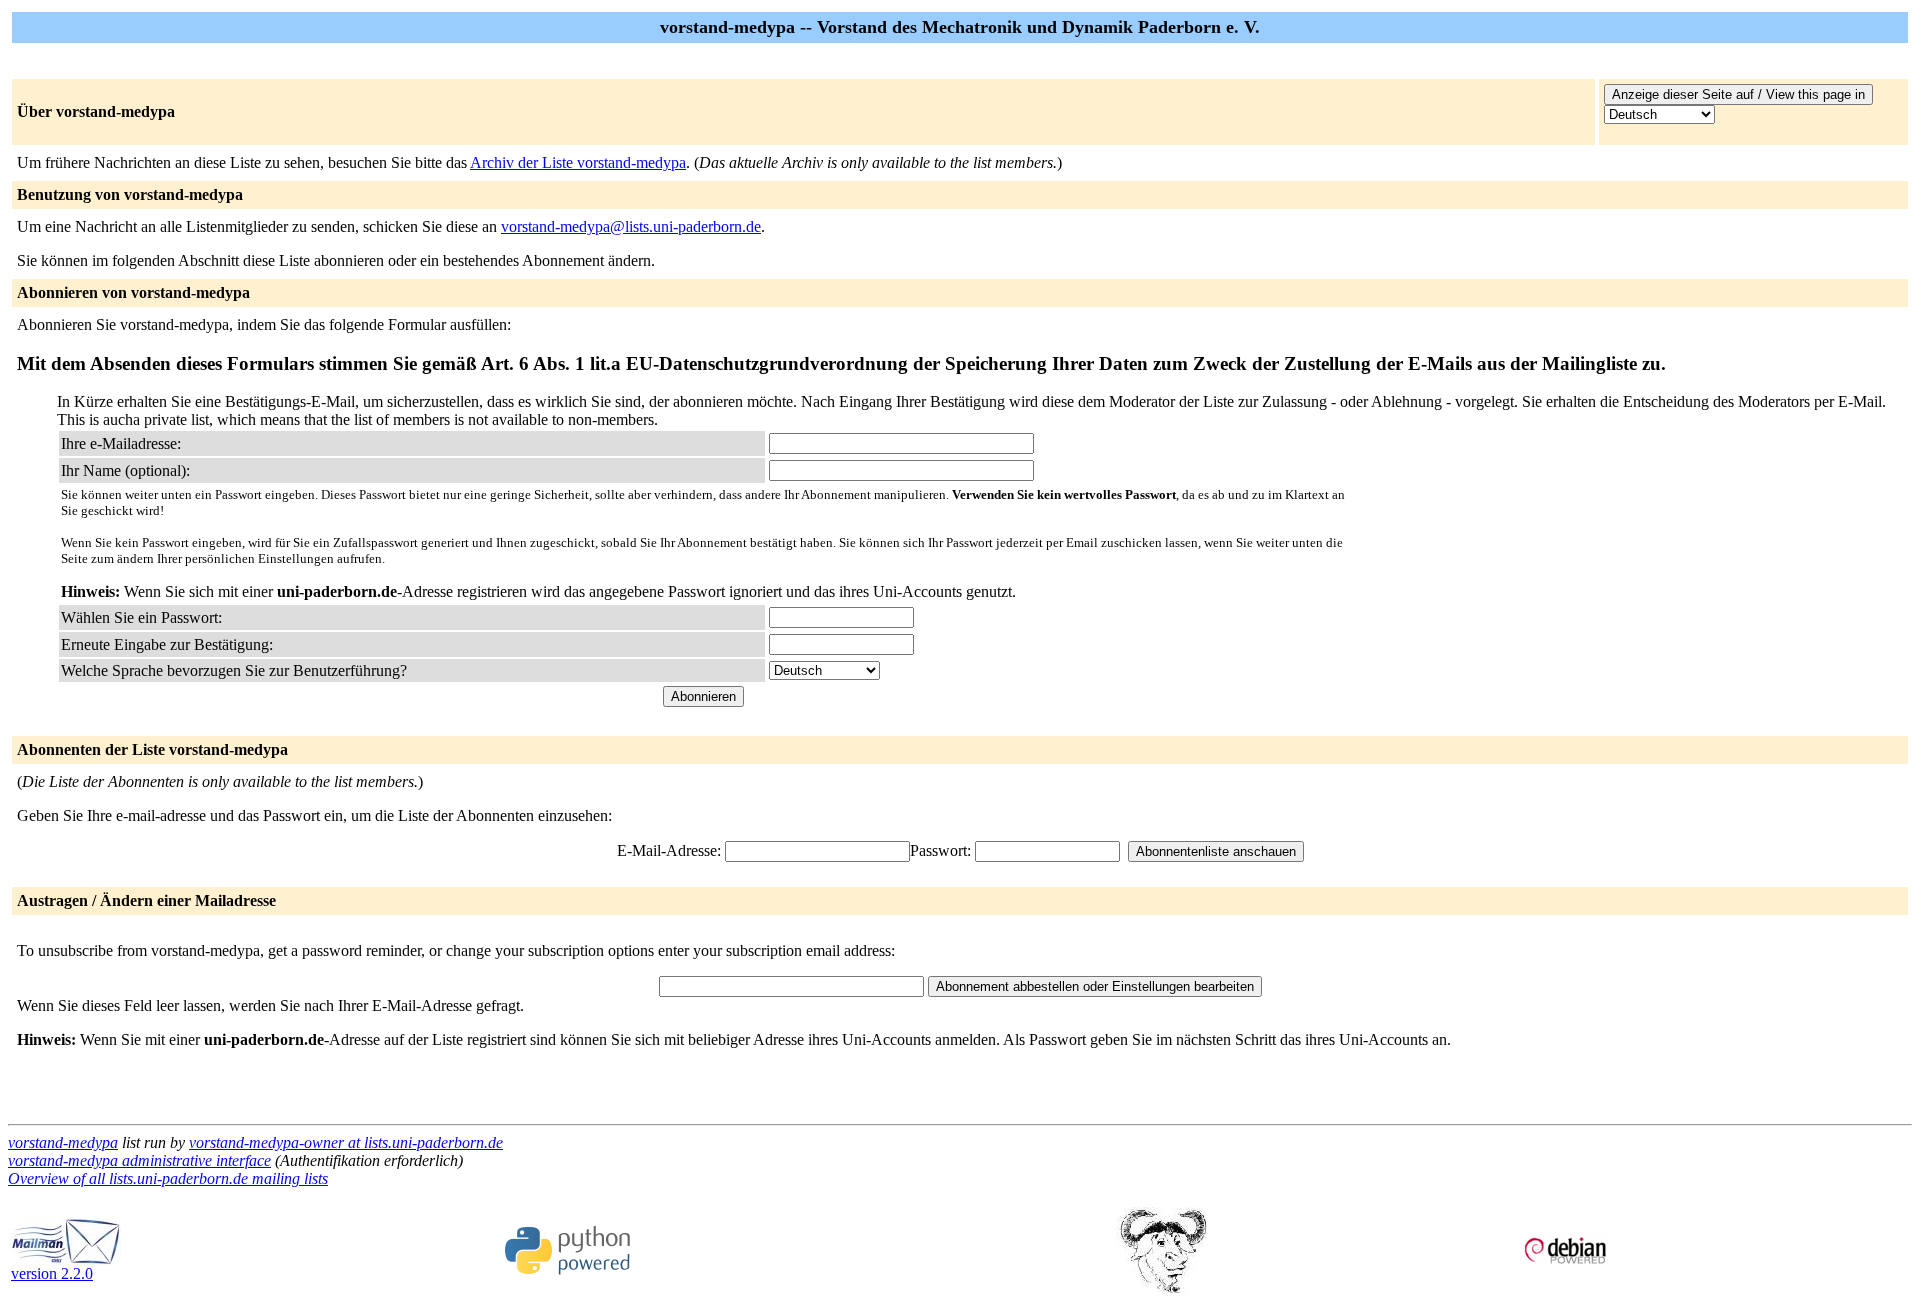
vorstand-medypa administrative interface (139, 1160)
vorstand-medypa (63, 1142)
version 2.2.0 (52, 1273)
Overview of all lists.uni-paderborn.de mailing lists (168, 1178)
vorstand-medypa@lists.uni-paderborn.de (631, 226)
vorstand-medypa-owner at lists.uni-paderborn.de (346, 1142)
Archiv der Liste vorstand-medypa (578, 162)
